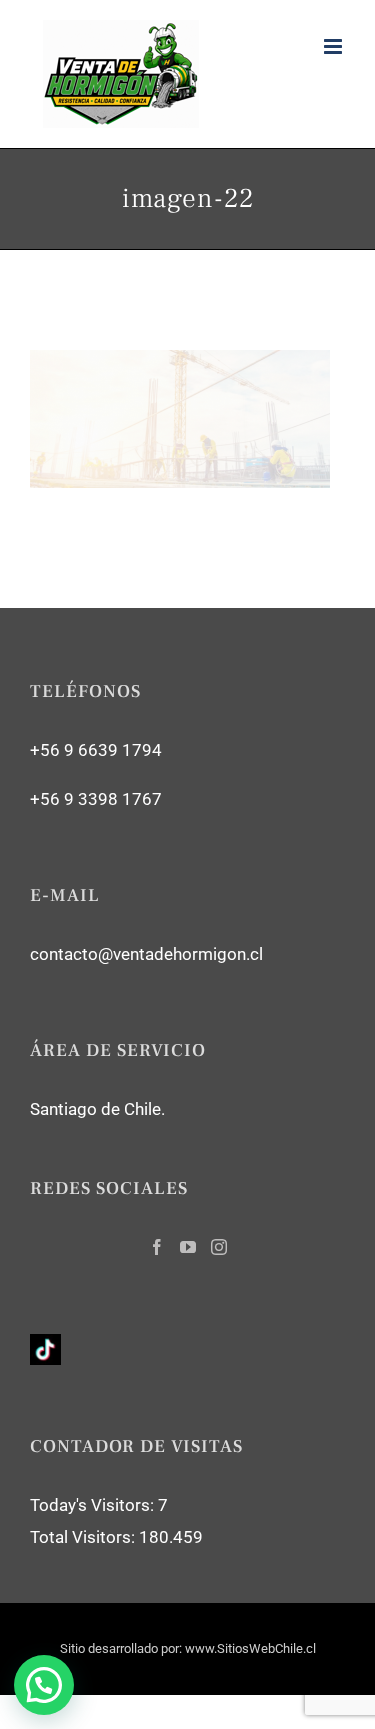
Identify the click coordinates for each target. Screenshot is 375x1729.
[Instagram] (219, 1247)
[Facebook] (157, 1247)
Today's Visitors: (94, 1505)
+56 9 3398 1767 (96, 799)
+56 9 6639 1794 (96, 750)
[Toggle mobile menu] (334, 46)
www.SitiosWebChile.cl (250, 1648)
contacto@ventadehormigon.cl (146, 954)
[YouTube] (188, 1247)
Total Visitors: (84, 1537)
